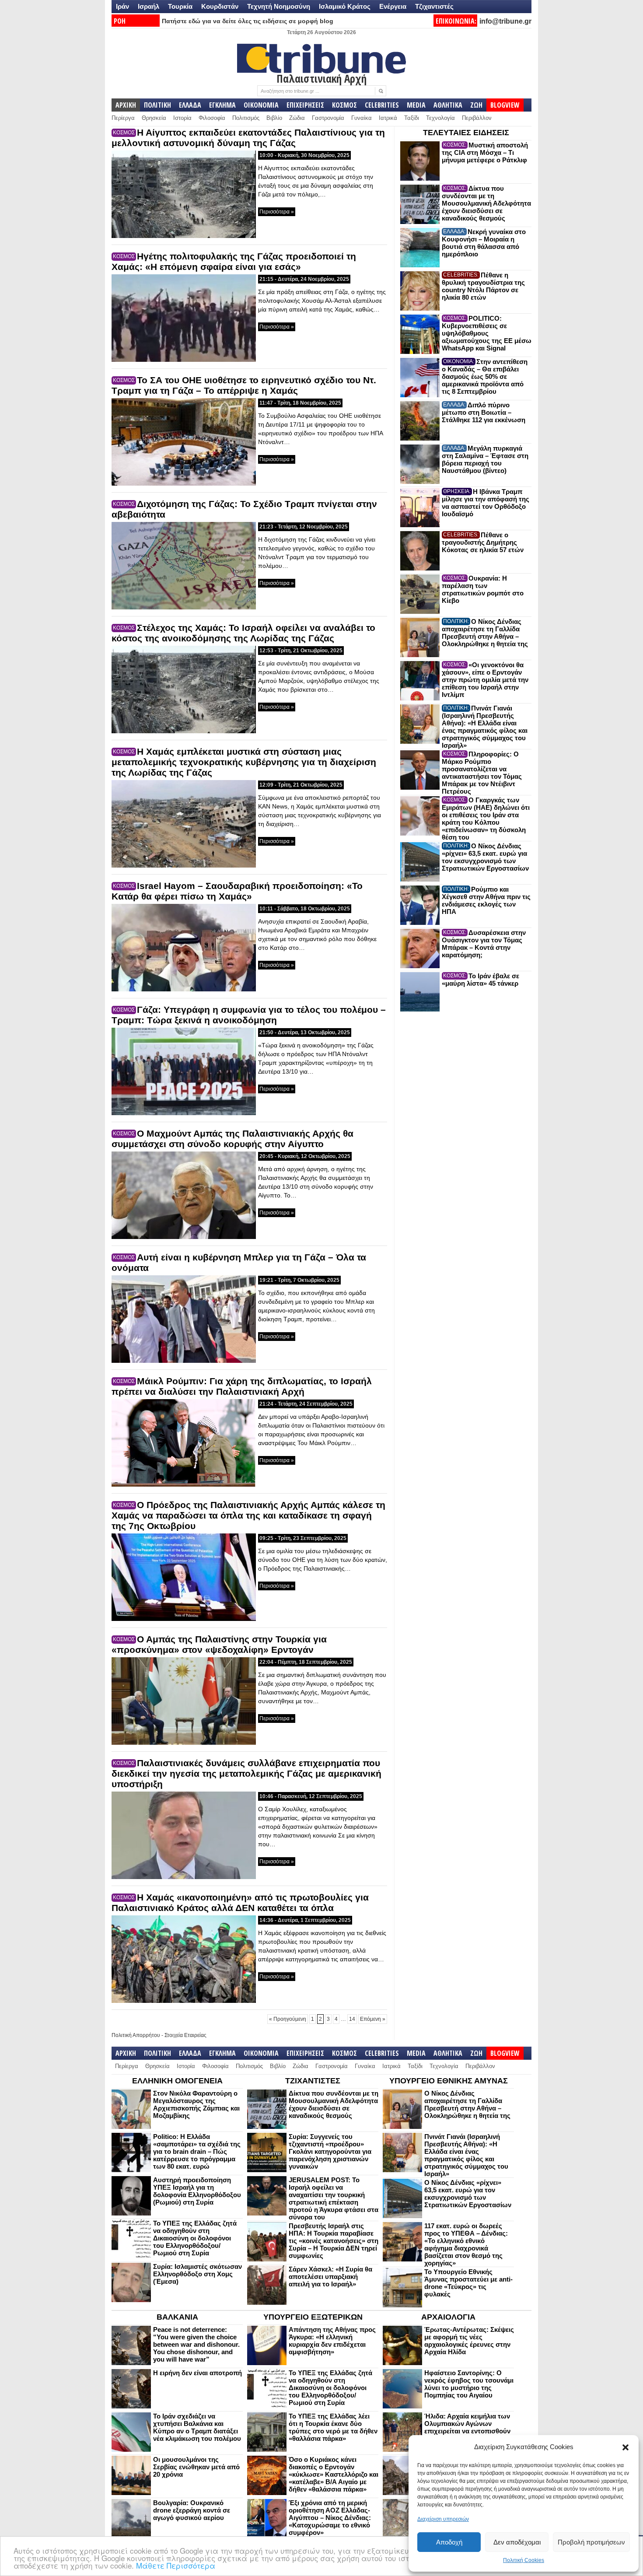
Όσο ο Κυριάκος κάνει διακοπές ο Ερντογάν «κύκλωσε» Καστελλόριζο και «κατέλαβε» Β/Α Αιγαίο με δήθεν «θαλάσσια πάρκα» (334, 2474)
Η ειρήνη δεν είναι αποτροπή (197, 2373)
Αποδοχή (449, 2542)
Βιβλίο (274, 118)
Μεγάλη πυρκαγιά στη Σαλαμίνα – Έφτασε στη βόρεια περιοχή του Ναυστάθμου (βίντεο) (485, 459)
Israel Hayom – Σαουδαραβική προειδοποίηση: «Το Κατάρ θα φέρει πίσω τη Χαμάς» (237, 891)
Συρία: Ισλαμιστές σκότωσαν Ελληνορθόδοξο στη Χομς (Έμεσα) (197, 2274)
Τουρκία (180, 6)
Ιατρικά (388, 118)
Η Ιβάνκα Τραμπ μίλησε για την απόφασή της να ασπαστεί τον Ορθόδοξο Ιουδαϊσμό (486, 503)
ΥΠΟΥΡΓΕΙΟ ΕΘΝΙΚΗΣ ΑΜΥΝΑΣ (449, 2081)
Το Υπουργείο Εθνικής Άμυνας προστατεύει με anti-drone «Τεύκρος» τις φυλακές (468, 2283)
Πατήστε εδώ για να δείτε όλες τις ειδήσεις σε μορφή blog (248, 21)
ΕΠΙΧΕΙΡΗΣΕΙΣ (305, 105)
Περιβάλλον (477, 118)
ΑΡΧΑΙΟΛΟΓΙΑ (448, 2317)
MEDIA (416, 105)
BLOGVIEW (505, 105)
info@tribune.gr (505, 21)
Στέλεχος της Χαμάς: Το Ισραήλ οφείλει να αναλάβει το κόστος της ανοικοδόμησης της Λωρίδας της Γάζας (243, 633)
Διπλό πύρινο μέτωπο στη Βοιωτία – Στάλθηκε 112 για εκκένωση (484, 412)
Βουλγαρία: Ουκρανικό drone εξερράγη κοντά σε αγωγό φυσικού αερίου (192, 2510)
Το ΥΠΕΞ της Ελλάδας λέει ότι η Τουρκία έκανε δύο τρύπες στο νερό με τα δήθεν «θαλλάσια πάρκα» (333, 2427)
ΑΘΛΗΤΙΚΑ (448, 105)
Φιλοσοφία (212, 118)
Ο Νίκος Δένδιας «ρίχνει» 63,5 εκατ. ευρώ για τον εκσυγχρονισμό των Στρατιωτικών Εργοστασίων (485, 857)
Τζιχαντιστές (434, 6)
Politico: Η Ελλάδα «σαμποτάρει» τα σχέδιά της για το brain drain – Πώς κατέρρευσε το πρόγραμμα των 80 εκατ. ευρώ (197, 2151)
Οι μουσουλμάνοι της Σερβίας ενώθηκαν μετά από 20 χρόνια (196, 2467)
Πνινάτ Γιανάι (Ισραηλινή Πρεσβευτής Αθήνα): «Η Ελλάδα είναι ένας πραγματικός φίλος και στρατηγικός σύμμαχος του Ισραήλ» (485, 727)
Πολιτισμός (246, 118)
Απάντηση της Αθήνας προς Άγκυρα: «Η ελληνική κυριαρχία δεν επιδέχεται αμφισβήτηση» (332, 2341)
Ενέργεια (393, 6)
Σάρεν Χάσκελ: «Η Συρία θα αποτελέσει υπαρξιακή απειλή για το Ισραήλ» (330, 2277)
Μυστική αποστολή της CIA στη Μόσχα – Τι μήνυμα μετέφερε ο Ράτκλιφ (485, 152)
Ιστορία (182, 118)
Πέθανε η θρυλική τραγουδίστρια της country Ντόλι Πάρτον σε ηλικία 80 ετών (483, 286)
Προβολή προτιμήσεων (591, 2542)
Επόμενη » (373, 2019)
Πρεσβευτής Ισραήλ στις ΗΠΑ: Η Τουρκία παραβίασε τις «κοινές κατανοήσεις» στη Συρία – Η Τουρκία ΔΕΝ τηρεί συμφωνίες (334, 2241)
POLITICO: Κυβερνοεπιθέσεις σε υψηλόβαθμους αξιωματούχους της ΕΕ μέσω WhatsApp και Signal (487, 333)
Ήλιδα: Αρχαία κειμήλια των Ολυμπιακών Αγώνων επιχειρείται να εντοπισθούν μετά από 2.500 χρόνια (467, 2427)
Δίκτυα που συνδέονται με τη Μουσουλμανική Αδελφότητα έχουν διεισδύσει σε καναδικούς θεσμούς (486, 203)
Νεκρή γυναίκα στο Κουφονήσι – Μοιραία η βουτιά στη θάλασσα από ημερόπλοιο (484, 243)
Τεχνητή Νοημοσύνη (279, 6)
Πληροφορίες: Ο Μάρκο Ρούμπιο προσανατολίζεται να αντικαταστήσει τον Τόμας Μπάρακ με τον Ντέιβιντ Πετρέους (482, 773)
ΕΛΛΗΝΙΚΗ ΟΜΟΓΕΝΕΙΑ (177, 2081)
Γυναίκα (362, 118)
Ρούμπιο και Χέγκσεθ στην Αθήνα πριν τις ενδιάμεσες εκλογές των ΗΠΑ (486, 900)
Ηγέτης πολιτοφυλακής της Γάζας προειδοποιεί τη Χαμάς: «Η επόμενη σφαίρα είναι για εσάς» (234, 261)
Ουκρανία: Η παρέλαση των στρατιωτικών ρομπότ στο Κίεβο (483, 589)
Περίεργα (123, 118)
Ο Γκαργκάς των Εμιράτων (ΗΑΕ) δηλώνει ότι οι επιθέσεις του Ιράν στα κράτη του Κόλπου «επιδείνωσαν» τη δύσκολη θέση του (486, 819)
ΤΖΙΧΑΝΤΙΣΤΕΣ (313, 2081)
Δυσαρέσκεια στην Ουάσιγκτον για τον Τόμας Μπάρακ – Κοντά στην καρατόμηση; (484, 944)
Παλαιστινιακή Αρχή (321, 78)
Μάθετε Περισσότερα (176, 2565)
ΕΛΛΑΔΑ (190, 105)
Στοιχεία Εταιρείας (185, 2035)
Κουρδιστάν (220, 6)
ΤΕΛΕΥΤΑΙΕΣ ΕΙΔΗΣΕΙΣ (466, 133)
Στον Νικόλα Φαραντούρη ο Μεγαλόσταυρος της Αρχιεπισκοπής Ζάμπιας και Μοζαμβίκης (196, 2104)
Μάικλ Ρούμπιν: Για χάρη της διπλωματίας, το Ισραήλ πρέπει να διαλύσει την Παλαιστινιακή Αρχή (242, 1386)
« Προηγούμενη (288, 2019)
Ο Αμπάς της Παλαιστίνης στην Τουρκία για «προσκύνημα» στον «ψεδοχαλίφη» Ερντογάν (219, 1644)
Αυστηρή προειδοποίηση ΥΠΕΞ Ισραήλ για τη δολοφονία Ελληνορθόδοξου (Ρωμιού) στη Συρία (197, 2191)
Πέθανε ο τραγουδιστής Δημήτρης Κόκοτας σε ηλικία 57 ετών (483, 542)
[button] (626, 2447)
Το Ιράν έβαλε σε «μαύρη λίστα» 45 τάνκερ (481, 980)
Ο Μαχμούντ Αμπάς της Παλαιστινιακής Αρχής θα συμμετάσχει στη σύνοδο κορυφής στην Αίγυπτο (232, 1139)
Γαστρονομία (328, 118)
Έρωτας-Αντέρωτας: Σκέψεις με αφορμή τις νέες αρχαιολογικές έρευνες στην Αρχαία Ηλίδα (469, 2341)
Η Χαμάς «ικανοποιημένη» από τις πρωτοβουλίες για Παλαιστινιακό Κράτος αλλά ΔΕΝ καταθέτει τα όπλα (240, 1902)
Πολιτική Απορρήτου (136, 2035)
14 (352, 2019)
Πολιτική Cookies (524, 2560)
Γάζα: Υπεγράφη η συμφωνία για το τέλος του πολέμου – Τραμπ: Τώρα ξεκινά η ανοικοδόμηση (249, 1015)
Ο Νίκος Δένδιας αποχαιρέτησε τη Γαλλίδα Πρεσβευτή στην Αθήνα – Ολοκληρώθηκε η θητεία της (485, 633)
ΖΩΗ (476, 105)
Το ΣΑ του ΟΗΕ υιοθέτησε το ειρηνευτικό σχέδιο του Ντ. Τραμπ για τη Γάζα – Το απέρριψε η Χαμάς (244, 385)
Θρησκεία (154, 118)
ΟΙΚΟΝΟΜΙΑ (261, 105)
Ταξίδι (412, 118)
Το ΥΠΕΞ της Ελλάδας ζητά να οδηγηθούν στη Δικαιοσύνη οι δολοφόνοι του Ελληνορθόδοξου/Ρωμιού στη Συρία (195, 2238)
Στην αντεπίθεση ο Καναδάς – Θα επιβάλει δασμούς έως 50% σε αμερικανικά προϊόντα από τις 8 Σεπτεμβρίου (485, 376)
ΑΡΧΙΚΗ (126, 105)
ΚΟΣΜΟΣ (344, 105)
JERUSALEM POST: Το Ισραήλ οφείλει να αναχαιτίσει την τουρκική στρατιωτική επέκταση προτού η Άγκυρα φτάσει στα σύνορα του (334, 2198)
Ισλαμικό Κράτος (345, 6)
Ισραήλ (149, 6)
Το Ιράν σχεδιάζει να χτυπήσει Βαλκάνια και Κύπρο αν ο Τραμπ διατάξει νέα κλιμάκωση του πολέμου (197, 2427)
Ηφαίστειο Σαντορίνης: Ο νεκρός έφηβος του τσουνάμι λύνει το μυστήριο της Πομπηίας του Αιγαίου (469, 2384)
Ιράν (122, 6)
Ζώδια (297, 118)
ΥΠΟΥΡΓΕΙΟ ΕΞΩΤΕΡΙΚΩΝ (313, 2317)
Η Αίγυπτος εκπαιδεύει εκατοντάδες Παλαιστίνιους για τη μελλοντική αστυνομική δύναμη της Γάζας (248, 138)
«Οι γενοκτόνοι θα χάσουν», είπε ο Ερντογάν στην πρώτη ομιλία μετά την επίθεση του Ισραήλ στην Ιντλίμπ (485, 680)
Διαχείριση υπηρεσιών (443, 2519)
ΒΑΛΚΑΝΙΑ (177, 2317)
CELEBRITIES (382, 105)
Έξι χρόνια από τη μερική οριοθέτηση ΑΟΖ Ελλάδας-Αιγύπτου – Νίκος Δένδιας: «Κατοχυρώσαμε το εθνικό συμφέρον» (330, 2518)
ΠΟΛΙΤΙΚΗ (157, 105)
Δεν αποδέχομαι (517, 2542)
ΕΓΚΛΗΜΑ (222, 105)
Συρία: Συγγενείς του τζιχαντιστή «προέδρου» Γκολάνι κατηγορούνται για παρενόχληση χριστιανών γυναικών (330, 2151)
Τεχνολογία (440, 118)
